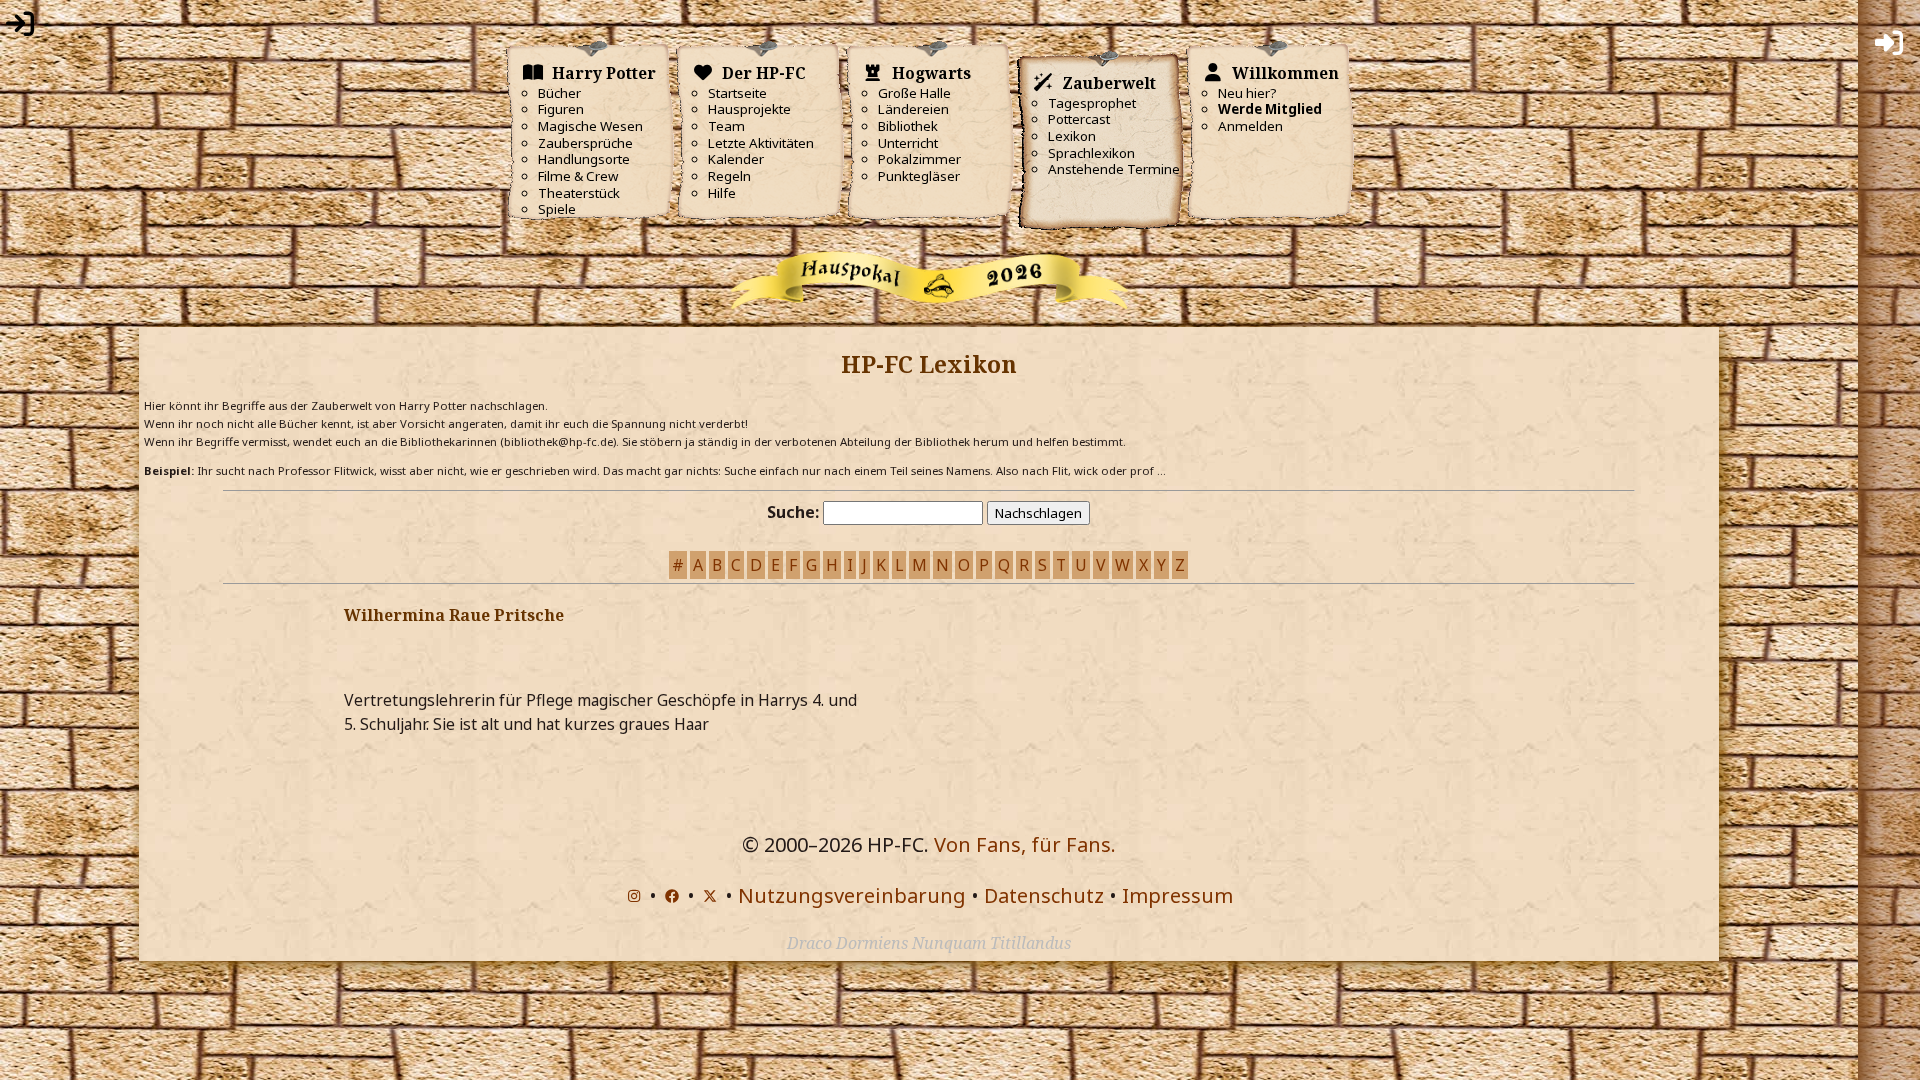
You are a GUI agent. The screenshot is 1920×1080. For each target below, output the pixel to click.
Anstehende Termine (1114, 169)
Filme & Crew (578, 176)
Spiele (557, 209)
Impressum (1177, 895)
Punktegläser (919, 176)
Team (726, 126)
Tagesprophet (1092, 103)
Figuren (561, 109)
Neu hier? (1247, 93)
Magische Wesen (590, 126)
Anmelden (1250, 126)
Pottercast (1079, 119)
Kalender (736, 159)
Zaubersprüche (585, 143)
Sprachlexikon (1091, 153)
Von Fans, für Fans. (1025, 844)
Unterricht (908, 143)
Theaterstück (579, 193)
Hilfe (722, 193)
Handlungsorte (584, 159)
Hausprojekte (749, 109)
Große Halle (914, 93)
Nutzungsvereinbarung (852, 895)
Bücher (559, 93)
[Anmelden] (20, 28)
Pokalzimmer (919, 159)
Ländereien (913, 109)
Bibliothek (908, 126)
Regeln (729, 176)
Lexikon (1072, 136)
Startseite (737, 93)
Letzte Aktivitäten (761, 143)
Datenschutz (1044, 895)
